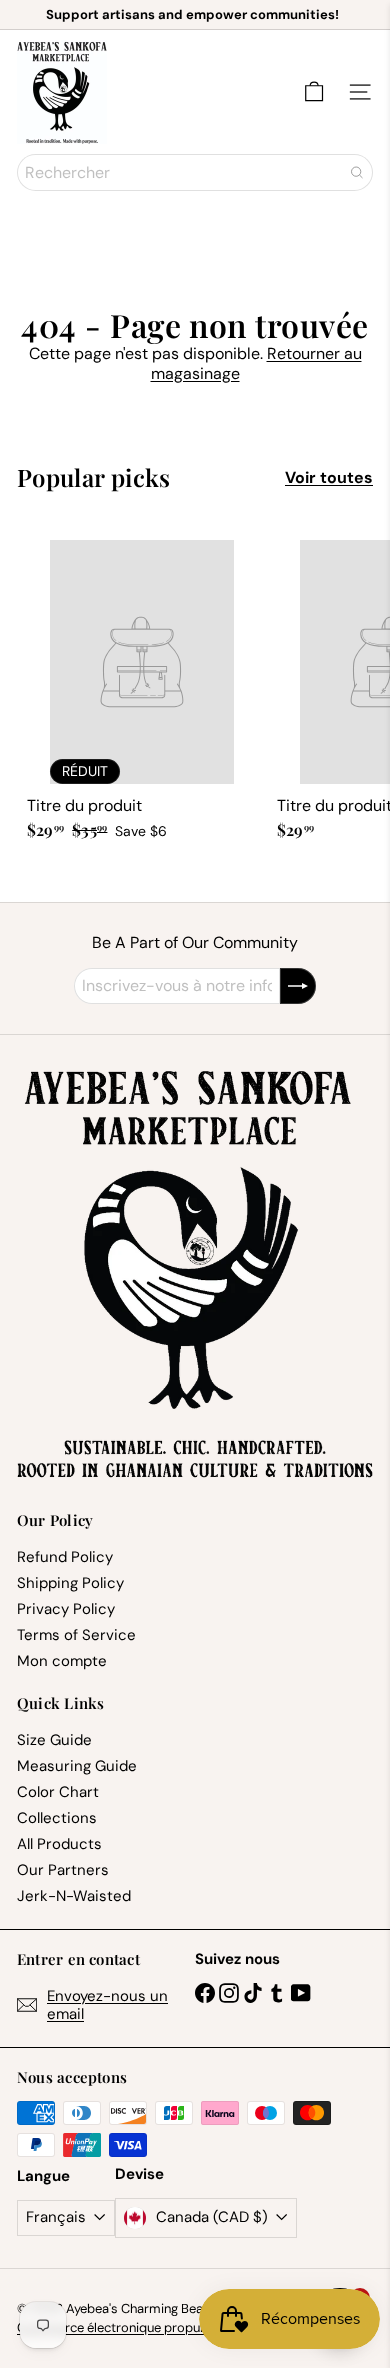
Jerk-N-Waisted (74, 1896)
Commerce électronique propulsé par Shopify (152, 2327)
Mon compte (62, 1661)
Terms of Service (76, 1635)
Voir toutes (329, 477)
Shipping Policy (70, 1583)
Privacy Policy (66, 1609)
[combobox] (195, 172)
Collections (57, 1818)
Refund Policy (65, 1557)
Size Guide (54, 1740)
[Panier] (314, 92)
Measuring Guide (77, 1766)
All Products (59, 1844)
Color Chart (58, 1792)
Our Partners (63, 1870)
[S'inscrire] (298, 986)
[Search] (357, 172)
